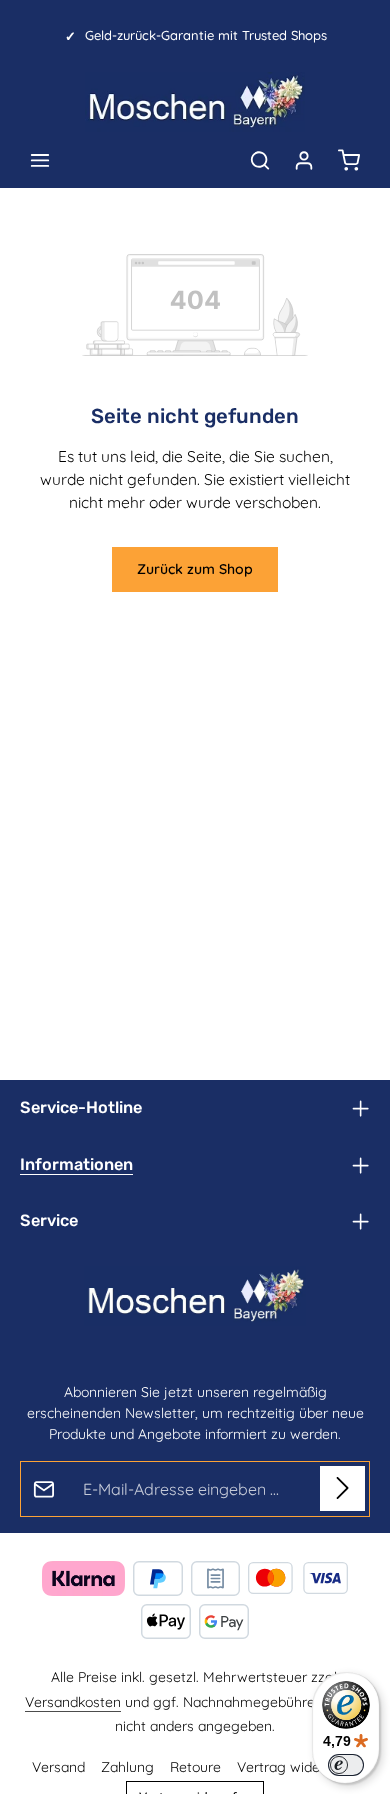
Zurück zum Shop (195, 569)
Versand (58, 1767)
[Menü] (40, 160)
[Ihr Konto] (304, 160)
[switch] (346, 1765)
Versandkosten (73, 1702)
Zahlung (127, 1767)
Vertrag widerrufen (297, 1767)
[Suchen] (260, 160)
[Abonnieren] (342, 1488)
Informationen (76, 1164)
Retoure (195, 1767)
